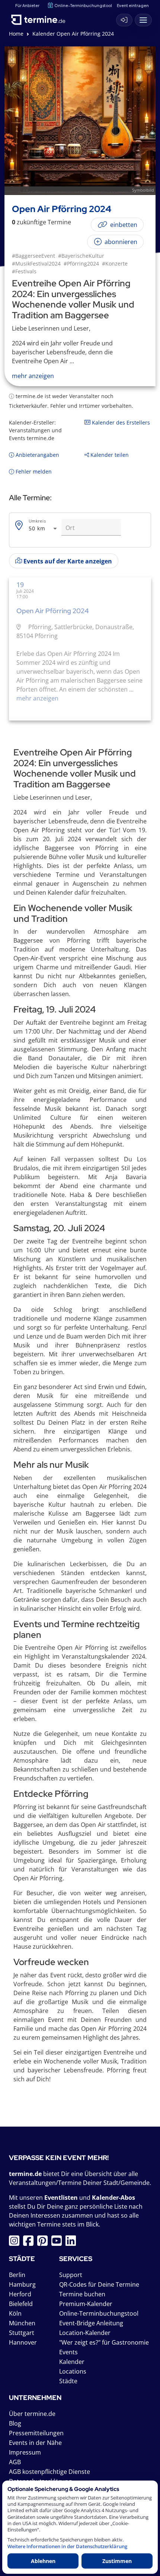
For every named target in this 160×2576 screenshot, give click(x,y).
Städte (68, 2381)
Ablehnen (43, 2561)
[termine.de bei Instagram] (16, 2243)
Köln (15, 2313)
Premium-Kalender (86, 2304)
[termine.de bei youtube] (58, 2243)
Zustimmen (117, 2561)
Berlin (17, 2275)
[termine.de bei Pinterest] (44, 2243)
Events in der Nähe (35, 2443)
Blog (15, 2423)
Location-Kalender (85, 2333)
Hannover (23, 2342)
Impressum (25, 2452)
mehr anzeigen (37, 698)
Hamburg (22, 2284)
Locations (73, 2371)
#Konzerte (115, 264)
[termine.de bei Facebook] (30, 2243)
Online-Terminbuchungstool (83, 5)
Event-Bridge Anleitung (91, 2323)
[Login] (124, 20)
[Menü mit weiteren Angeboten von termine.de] (143, 20)
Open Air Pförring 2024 (53, 611)
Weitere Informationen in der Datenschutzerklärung (67, 2546)
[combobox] (44, 529)
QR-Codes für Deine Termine (99, 2284)
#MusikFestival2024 (36, 264)
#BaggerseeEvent (33, 256)
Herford (20, 2294)
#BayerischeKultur (81, 256)
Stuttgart (22, 2333)
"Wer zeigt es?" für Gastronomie (104, 2342)
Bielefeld (21, 2304)
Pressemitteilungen (36, 2433)
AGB (15, 2462)
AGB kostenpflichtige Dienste (49, 2472)
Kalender (72, 2362)
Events (68, 2352)
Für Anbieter (27, 5)
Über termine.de (32, 2414)
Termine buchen (82, 2294)
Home (16, 34)
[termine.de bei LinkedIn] (73, 2243)
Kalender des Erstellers (120, 422)
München (22, 2323)
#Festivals (24, 271)
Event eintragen (133, 5)
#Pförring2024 (81, 264)
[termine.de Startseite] (41, 18)
